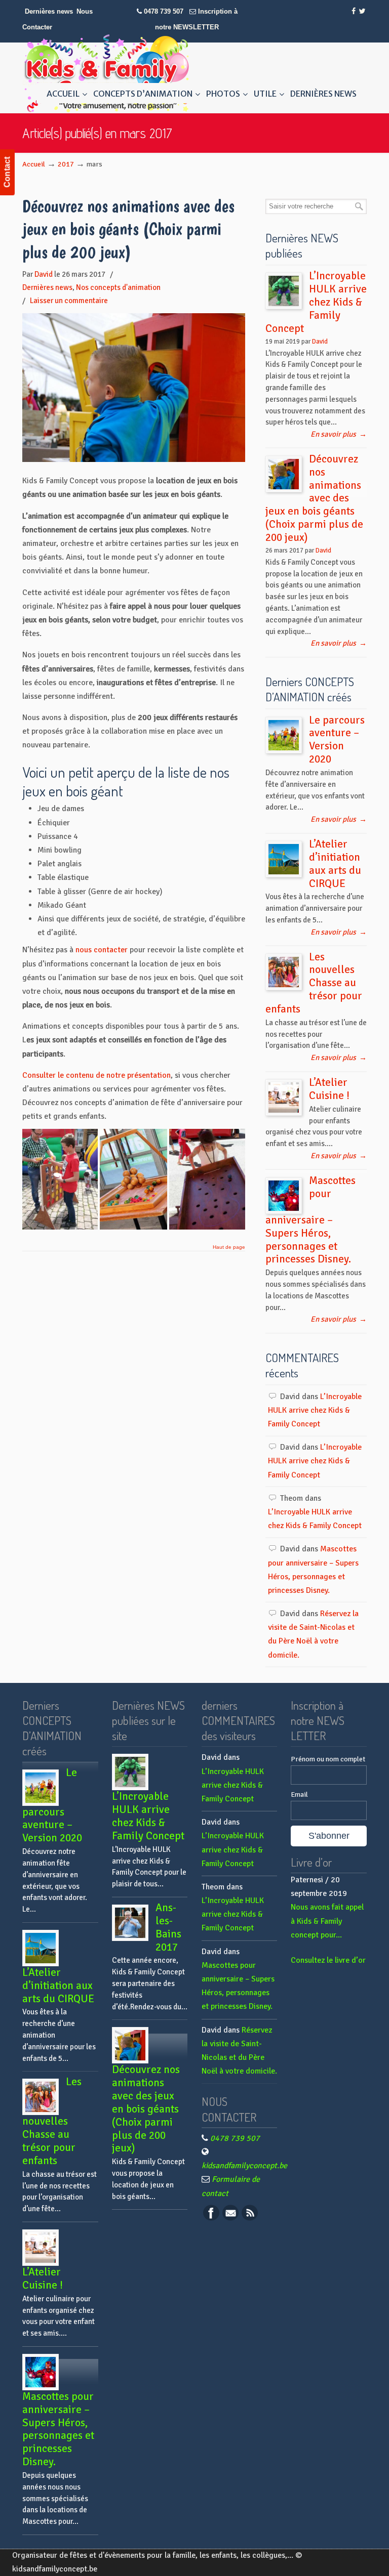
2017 (66, 164)
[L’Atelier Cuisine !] (284, 1097)
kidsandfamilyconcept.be (244, 2166)
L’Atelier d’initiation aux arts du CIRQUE (335, 864)
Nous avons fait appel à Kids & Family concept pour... (327, 1921)
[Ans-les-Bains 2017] (130, 1923)
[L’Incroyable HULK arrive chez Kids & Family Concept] (284, 291)
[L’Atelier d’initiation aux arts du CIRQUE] (284, 859)
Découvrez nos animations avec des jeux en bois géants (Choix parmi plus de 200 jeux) (128, 229)
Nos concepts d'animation (118, 287)
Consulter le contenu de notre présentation (96, 1075)
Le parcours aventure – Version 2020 (337, 740)
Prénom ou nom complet (328, 1759)
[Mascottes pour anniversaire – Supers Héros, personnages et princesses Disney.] (284, 1196)
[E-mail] (230, 2218)
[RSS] (250, 2218)
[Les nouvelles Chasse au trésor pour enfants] (284, 972)
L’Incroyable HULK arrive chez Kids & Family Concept (316, 302)
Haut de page (229, 1247)
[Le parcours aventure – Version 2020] (284, 735)
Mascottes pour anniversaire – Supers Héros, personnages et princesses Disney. (310, 1220)
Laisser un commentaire (69, 301)
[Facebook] (354, 11)
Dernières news (49, 11)
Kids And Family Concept (106, 73)
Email (299, 1794)
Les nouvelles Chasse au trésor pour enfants (314, 983)
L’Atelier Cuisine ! (329, 1089)
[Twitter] (362, 11)
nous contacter (102, 950)
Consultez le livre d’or (328, 1960)
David (44, 274)
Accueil (34, 164)
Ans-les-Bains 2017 (168, 1927)
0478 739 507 (164, 11)
